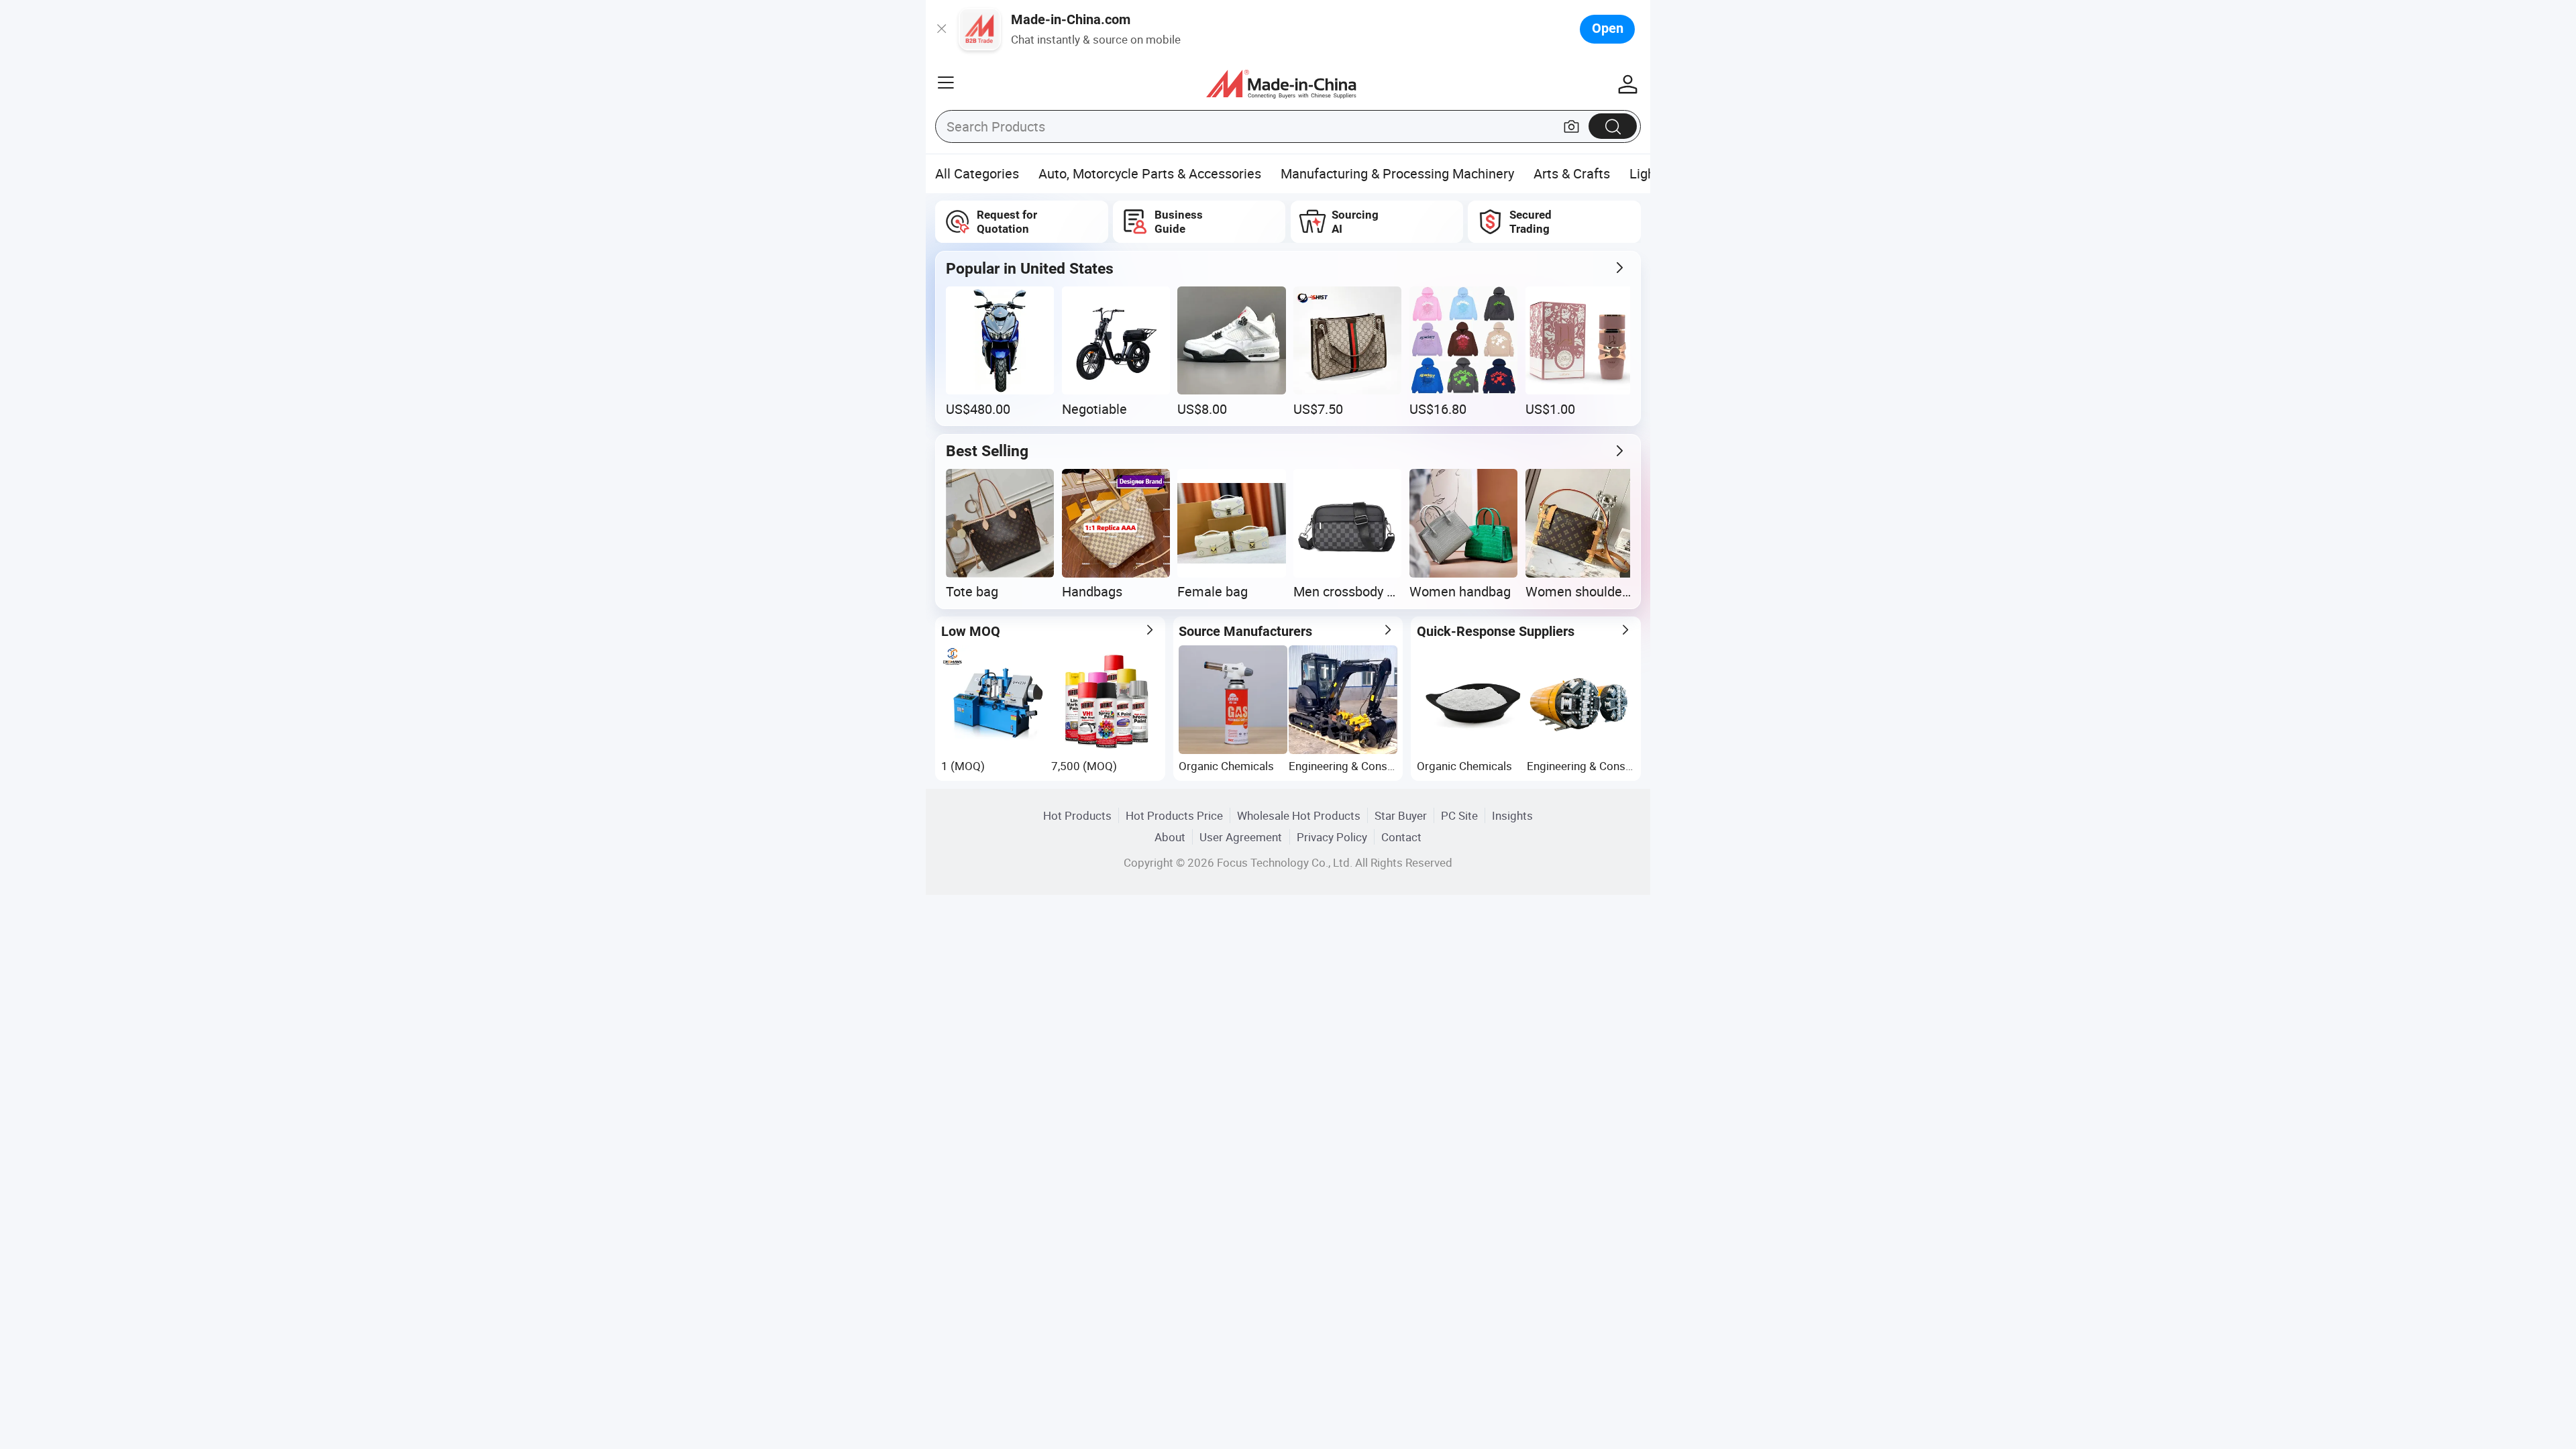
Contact (1401, 837)
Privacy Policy (1332, 837)
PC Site (1459, 815)
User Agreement (1241, 837)
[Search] (1613, 126)
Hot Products (1077, 815)
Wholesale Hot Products (1299, 815)
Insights (1512, 815)
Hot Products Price (1174, 815)
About (1170, 837)
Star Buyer (1401, 815)
